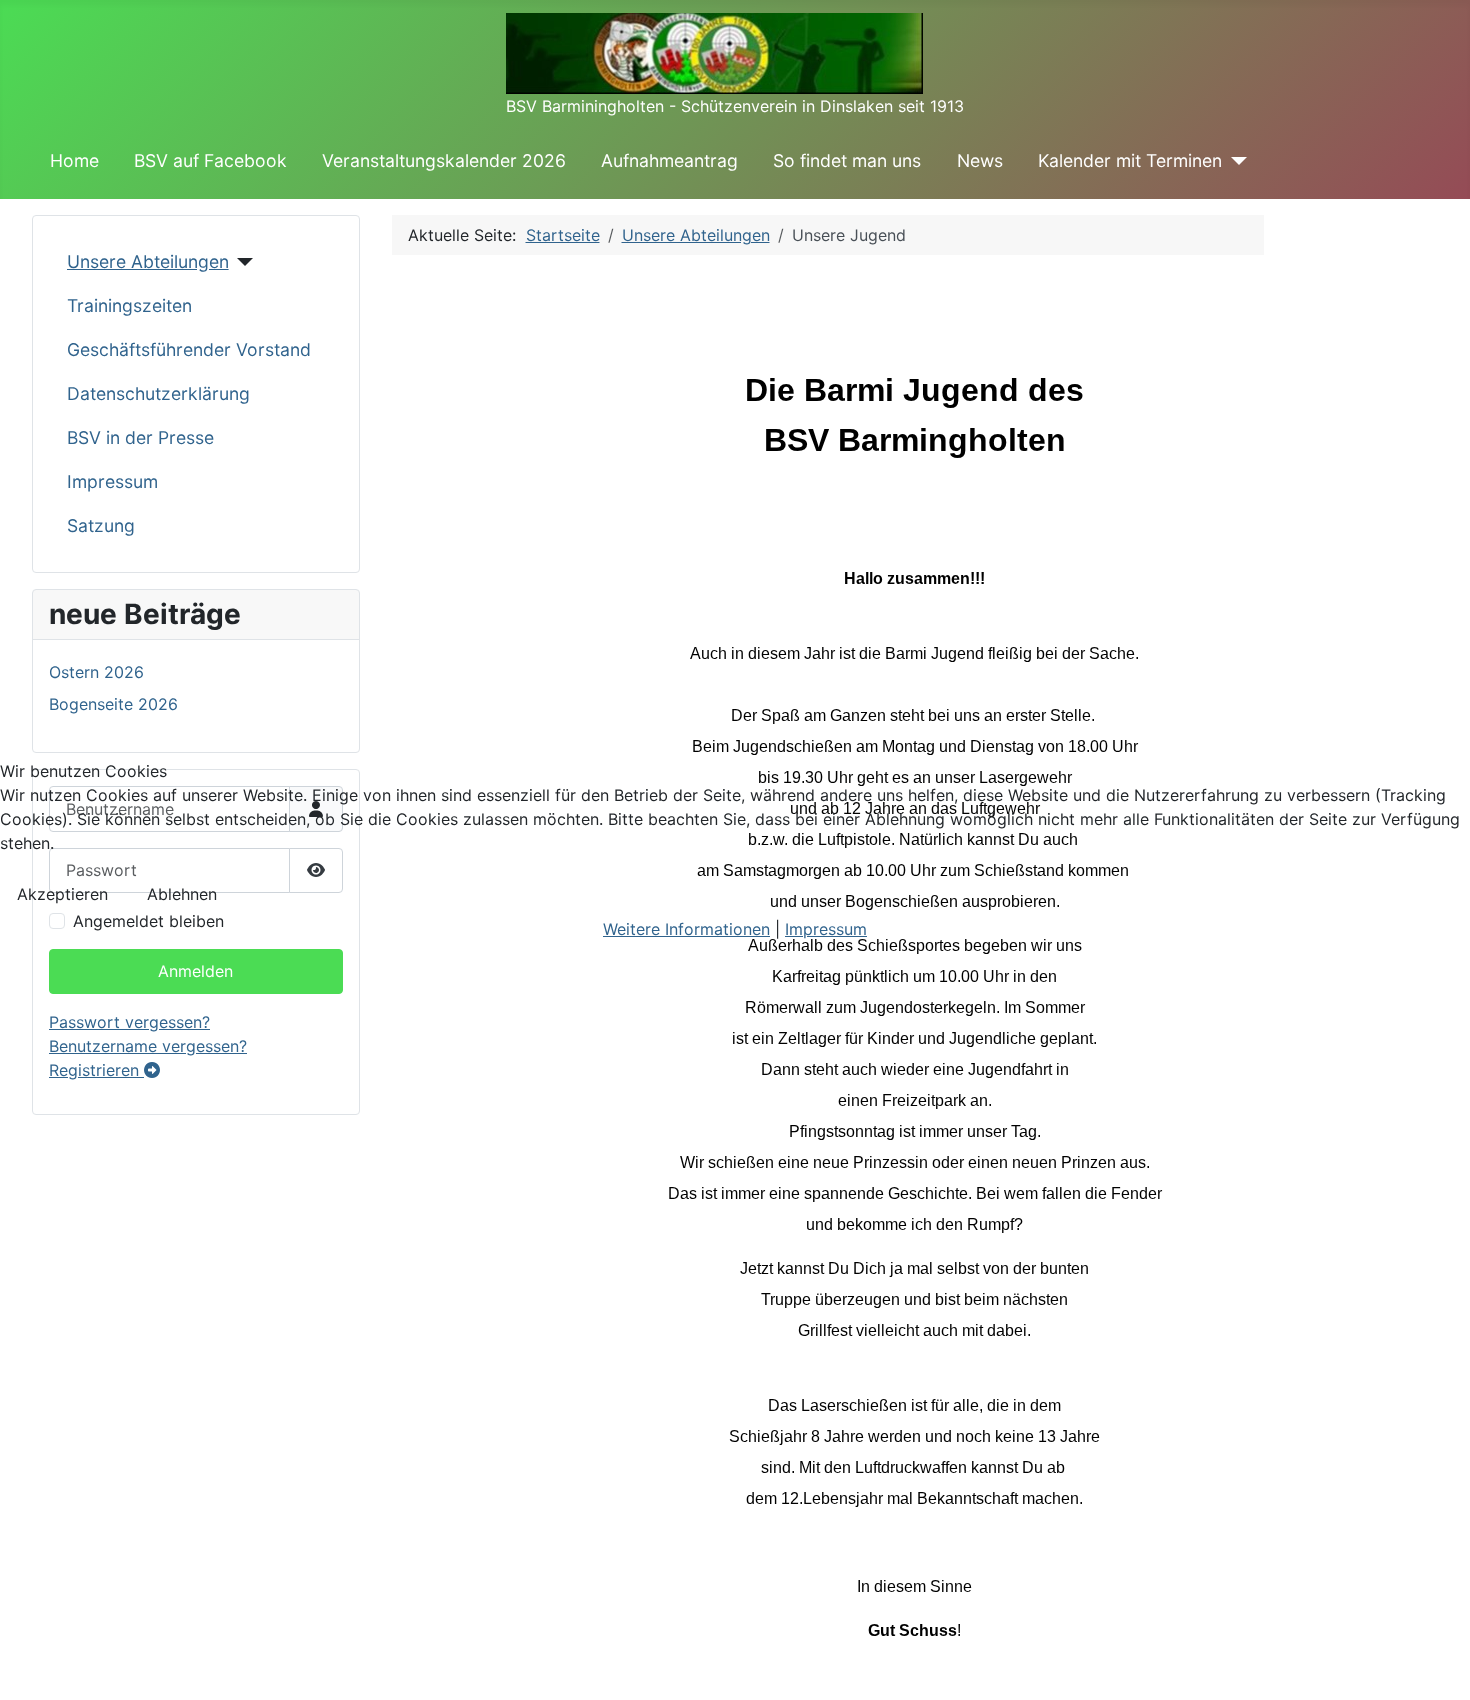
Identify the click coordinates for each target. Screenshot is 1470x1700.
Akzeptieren (62, 894)
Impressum (826, 929)
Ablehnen (182, 894)
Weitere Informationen (686, 929)
